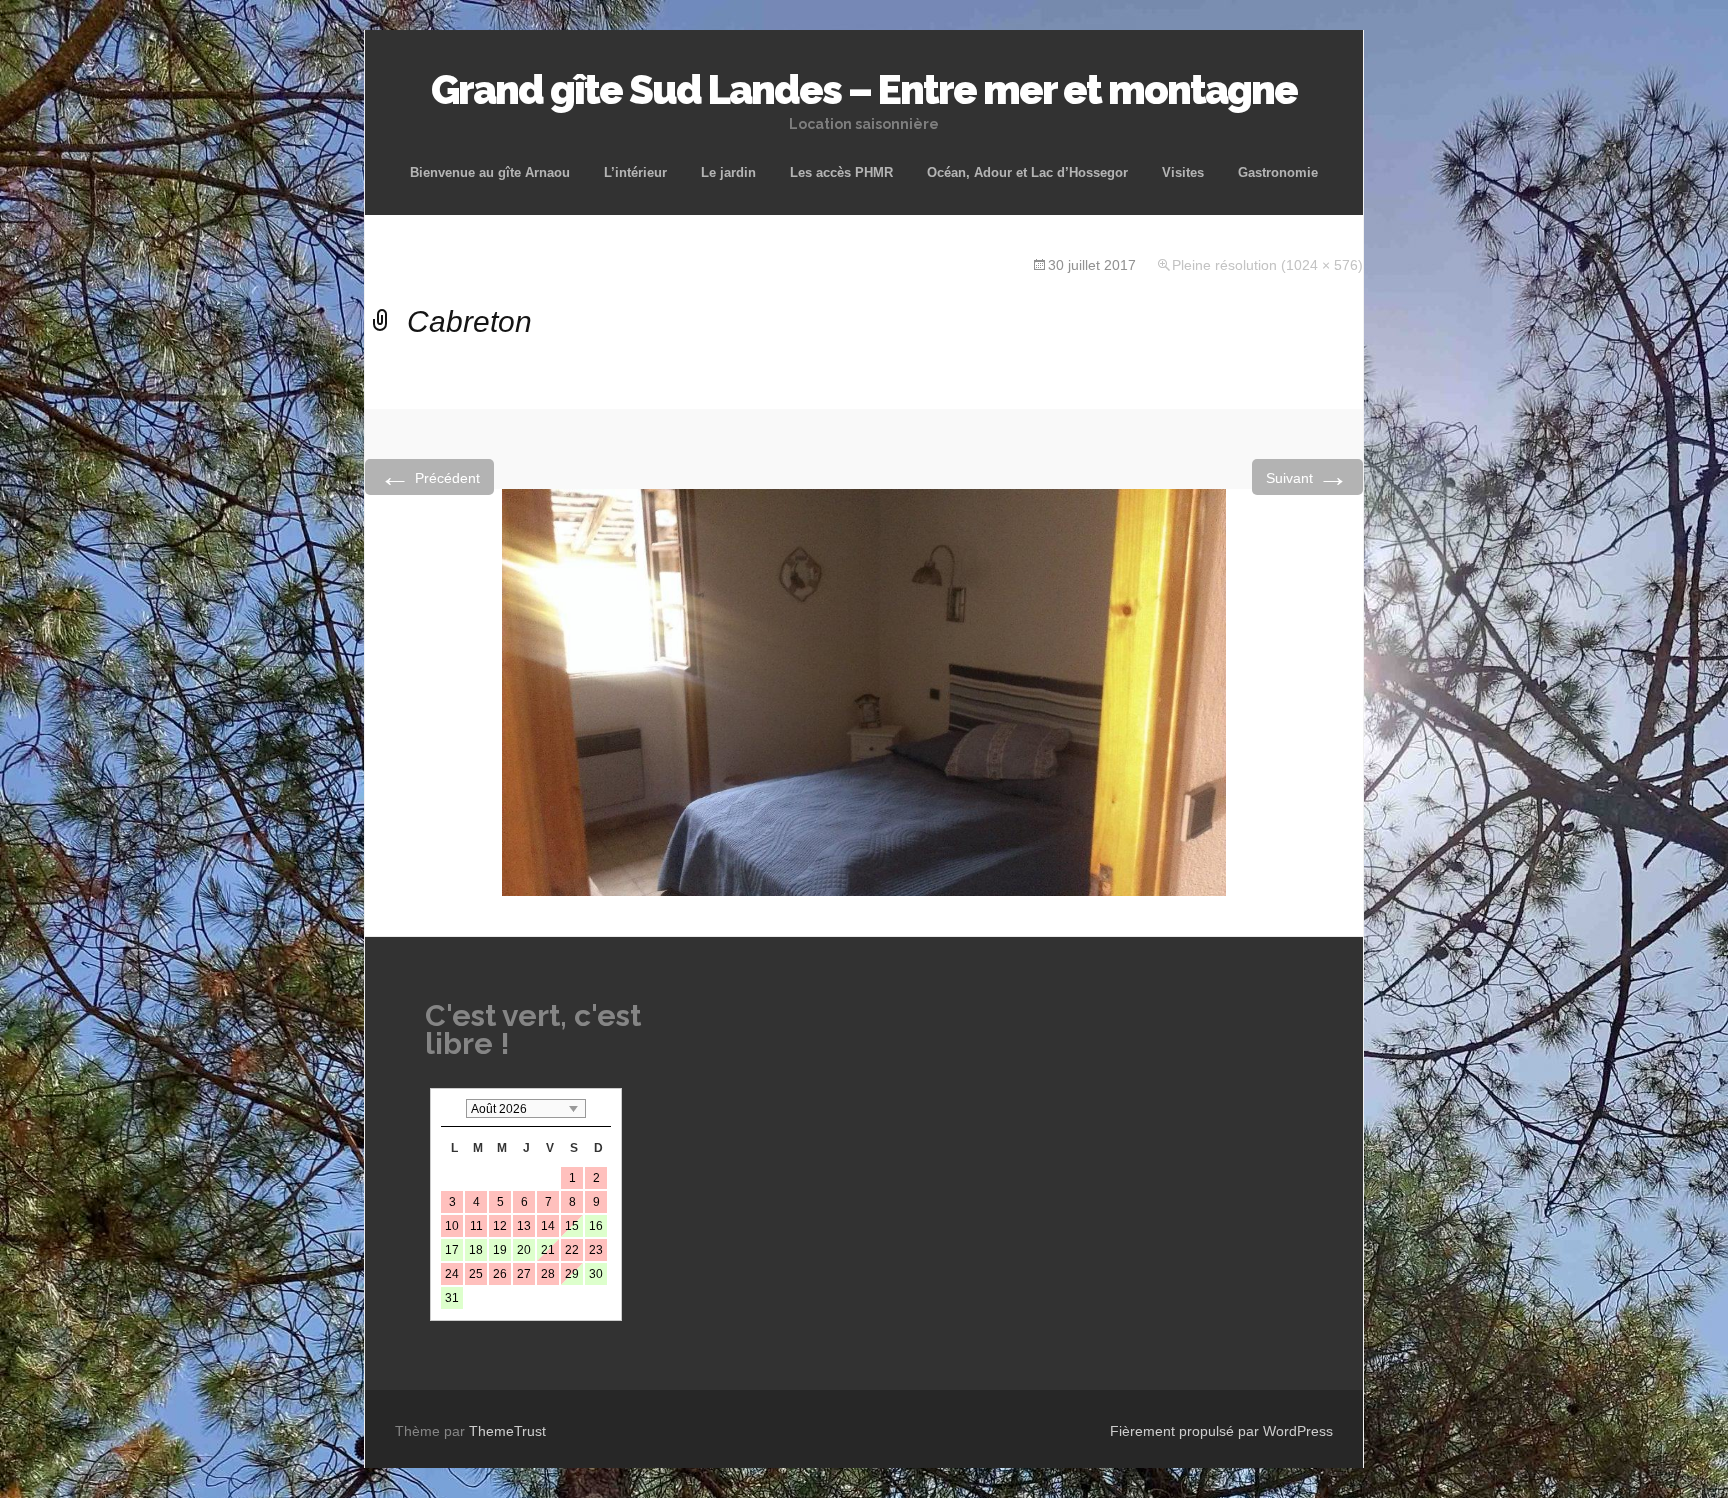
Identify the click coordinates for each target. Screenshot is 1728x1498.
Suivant (1307, 476)
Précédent (429, 476)
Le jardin (728, 172)
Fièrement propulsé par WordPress (1221, 1431)
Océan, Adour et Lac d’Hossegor (1027, 172)
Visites (1183, 172)
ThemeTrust (507, 1431)
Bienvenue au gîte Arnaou (490, 172)
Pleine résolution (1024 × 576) (1267, 265)
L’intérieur (635, 172)
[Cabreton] (864, 691)
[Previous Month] (451, 1108)
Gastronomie (1278, 172)
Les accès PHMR (841, 172)
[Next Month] (601, 1108)
